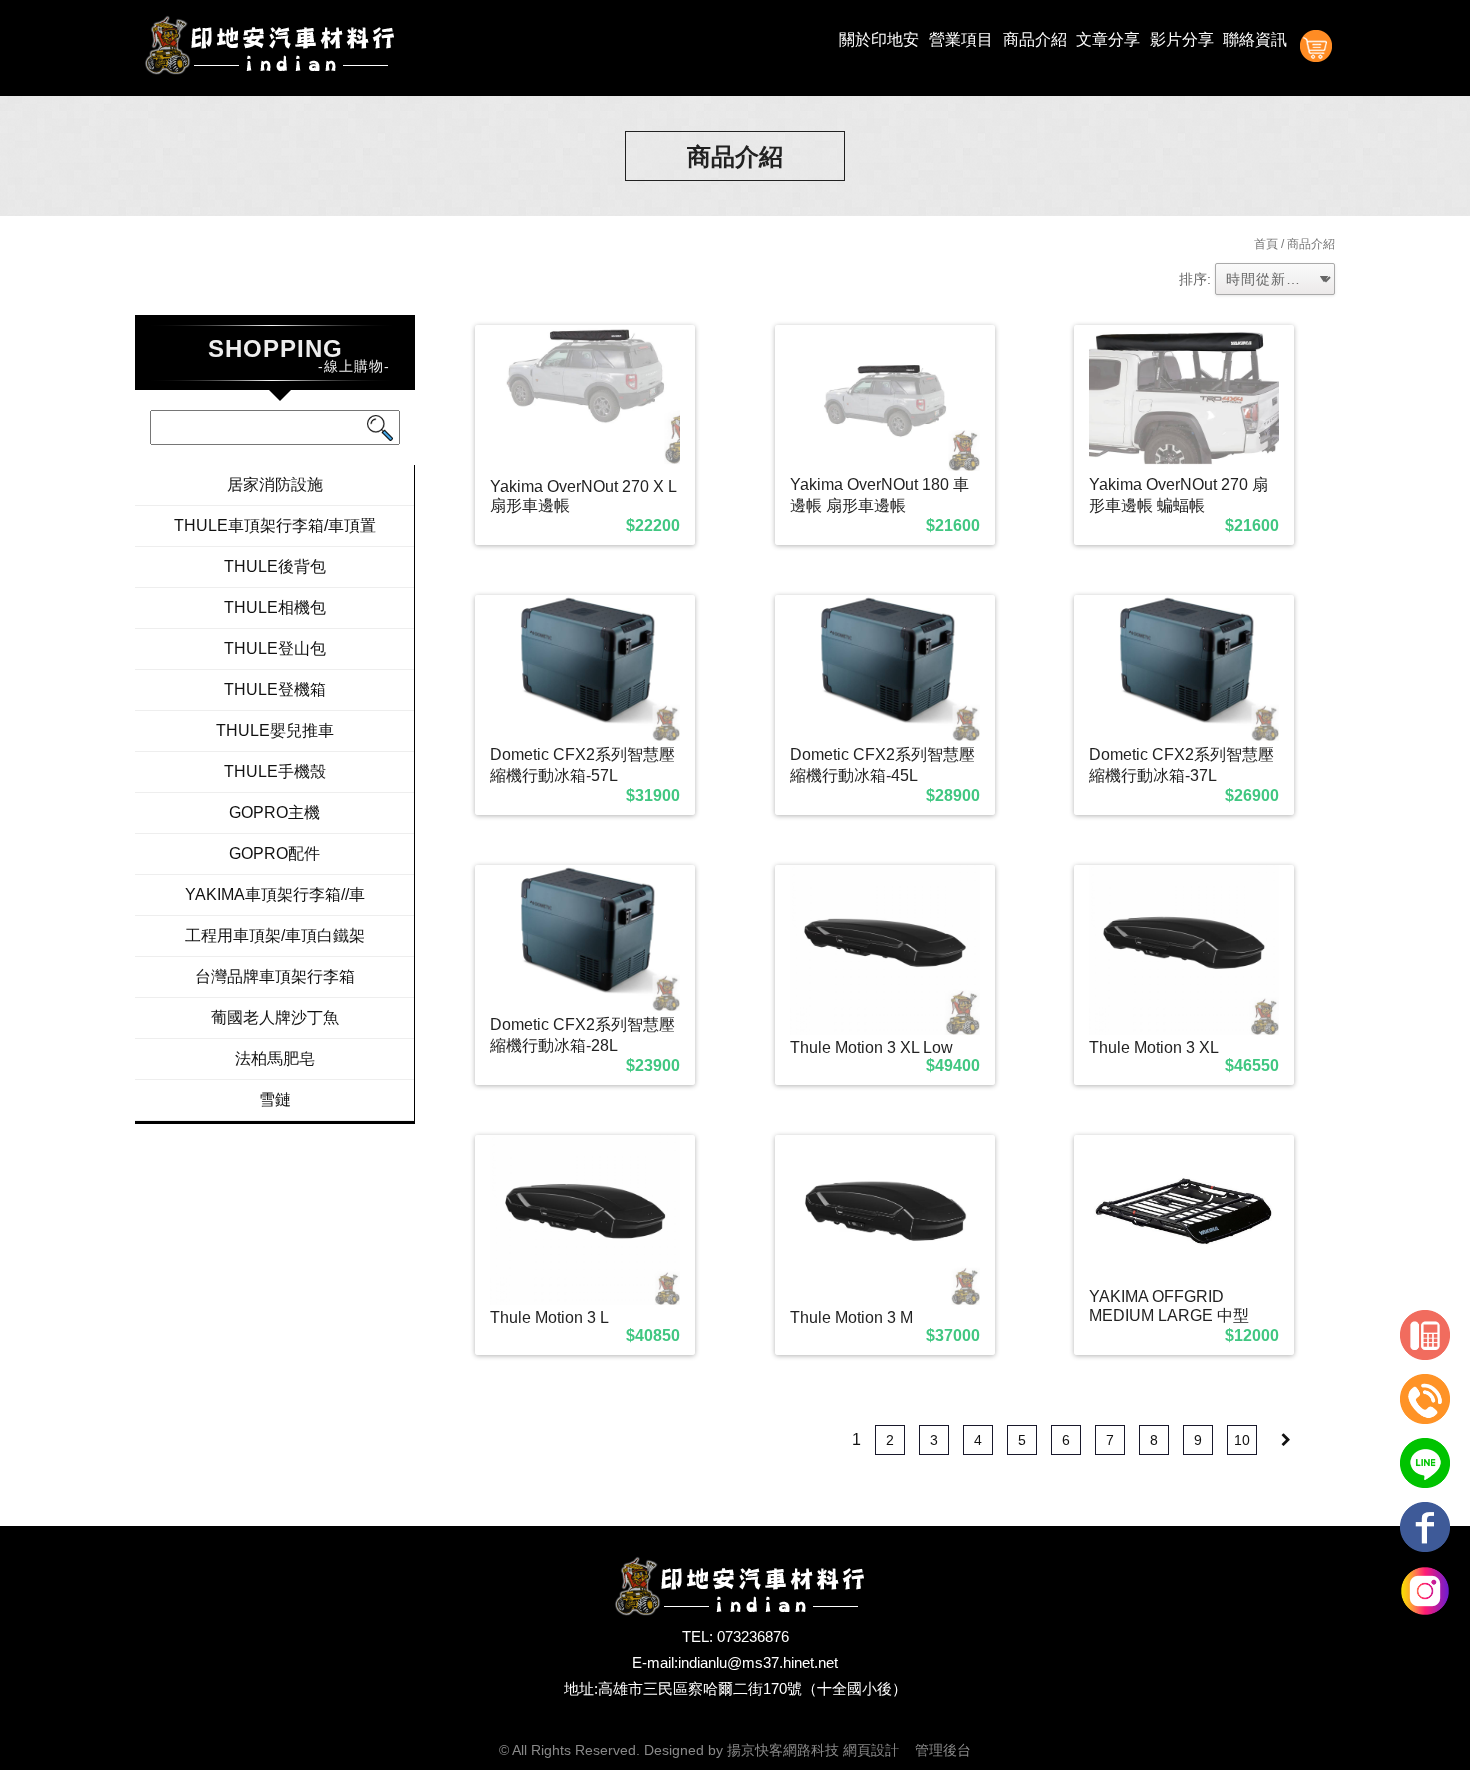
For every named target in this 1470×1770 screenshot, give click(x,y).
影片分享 (1182, 39)
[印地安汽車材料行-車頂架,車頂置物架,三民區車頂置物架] (265, 47)
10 (1242, 1440)
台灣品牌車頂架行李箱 (275, 976)
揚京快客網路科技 (783, 1750)
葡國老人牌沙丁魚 (275, 1017)
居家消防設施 (275, 484)
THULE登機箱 (275, 689)
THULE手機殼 (275, 771)
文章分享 (1108, 39)
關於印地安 (879, 39)
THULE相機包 (275, 607)
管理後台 (943, 1750)
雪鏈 (275, 1099)
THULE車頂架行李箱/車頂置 (275, 525)
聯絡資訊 (1255, 39)
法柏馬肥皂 (275, 1058)
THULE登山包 (275, 648)
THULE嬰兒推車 (275, 730)
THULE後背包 (275, 566)
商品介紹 (1035, 39)
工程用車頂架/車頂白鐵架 (275, 935)
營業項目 (961, 39)
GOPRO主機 (274, 812)
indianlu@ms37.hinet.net (758, 1662)
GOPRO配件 (274, 853)
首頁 (1266, 244)
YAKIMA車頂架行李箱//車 (275, 894)
